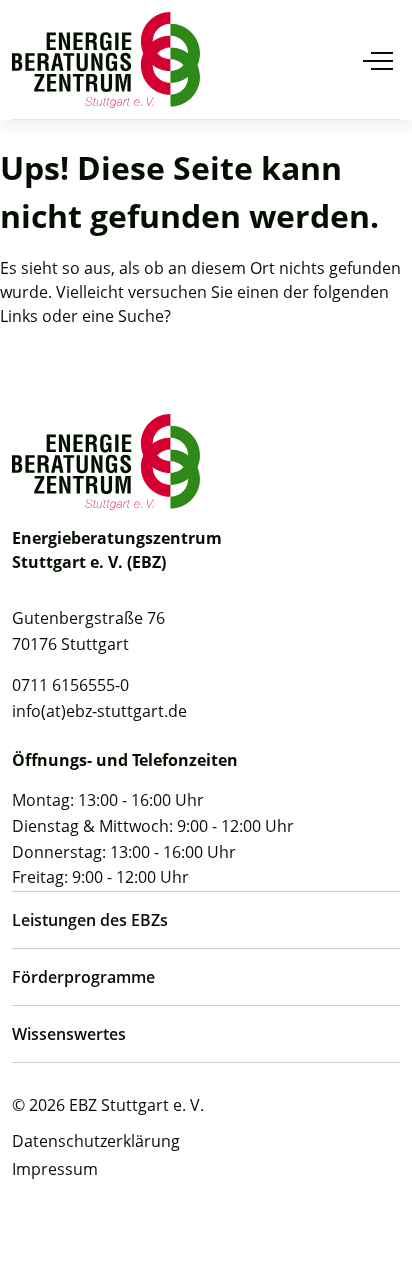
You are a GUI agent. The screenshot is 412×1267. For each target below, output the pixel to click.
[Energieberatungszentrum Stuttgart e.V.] (106, 60)
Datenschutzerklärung (96, 1141)
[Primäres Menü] (378, 60)
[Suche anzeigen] (334, 60)
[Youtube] (24, 1207)
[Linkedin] (106, 1207)
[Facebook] (65, 1207)
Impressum (55, 1169)
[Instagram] (147, 1207)
